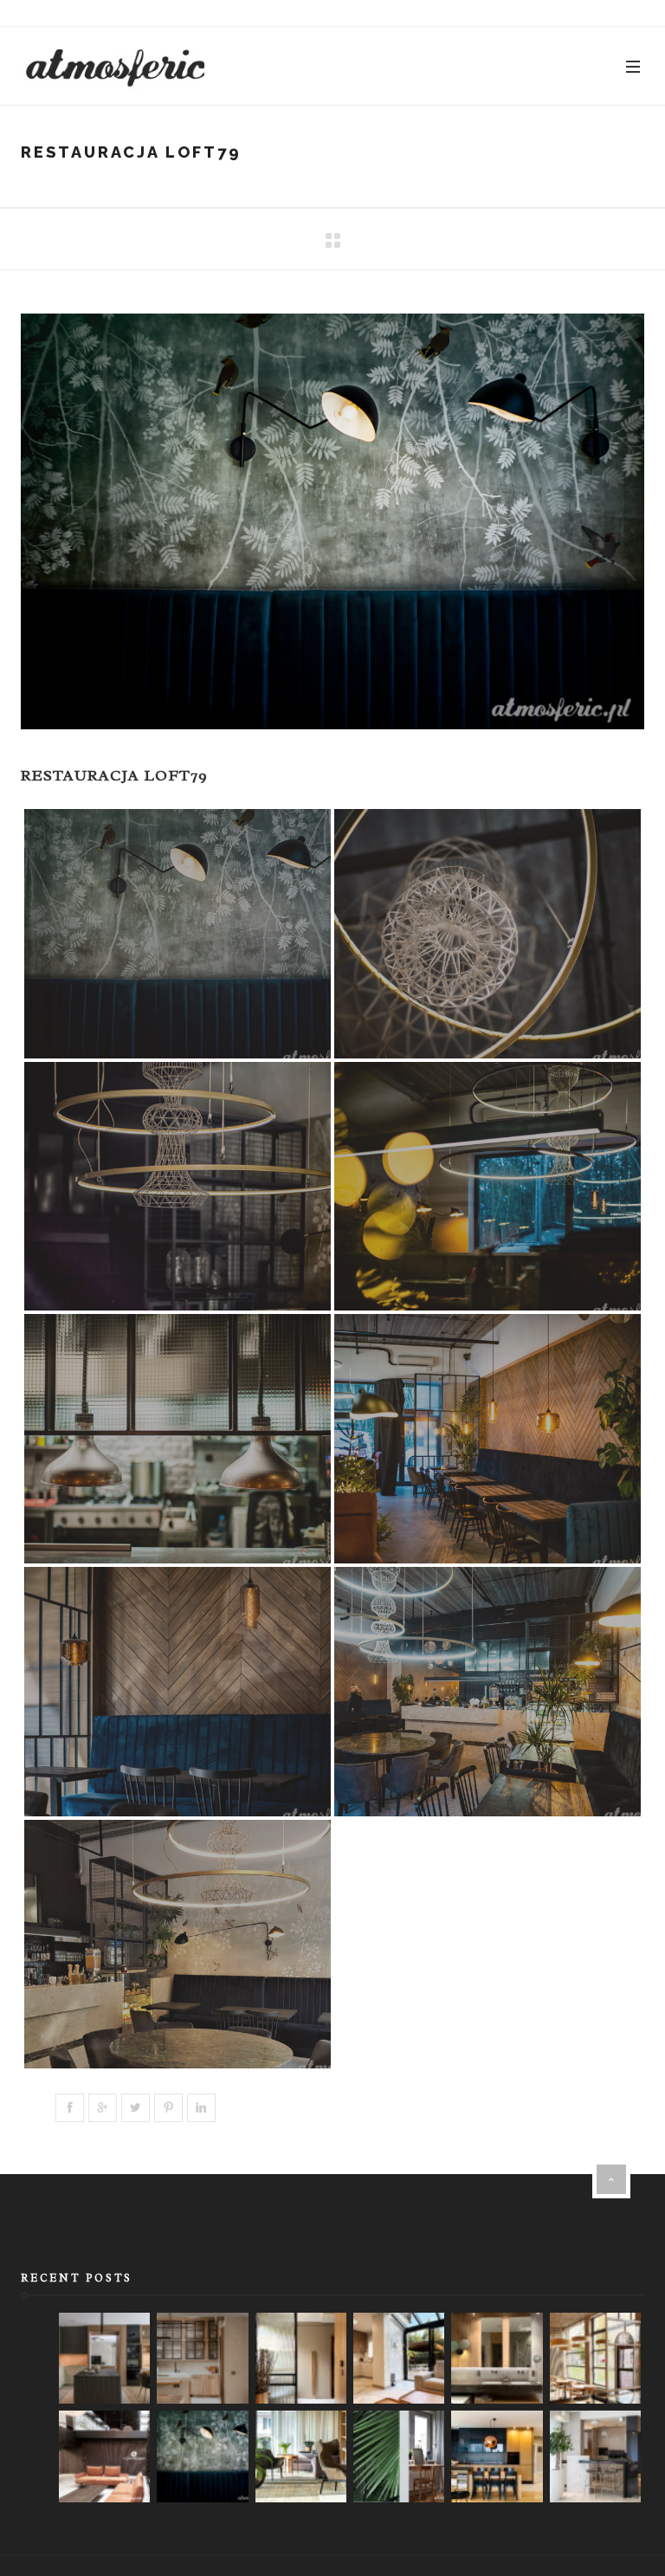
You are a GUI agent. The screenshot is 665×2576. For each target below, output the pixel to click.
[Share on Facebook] (70, 2108)
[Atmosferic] (116, 66)
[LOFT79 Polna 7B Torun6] (487, 1187)
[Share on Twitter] (136, 2108)
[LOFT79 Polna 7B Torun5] (178, 1439)
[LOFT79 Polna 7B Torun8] (487, 934)
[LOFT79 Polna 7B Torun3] (178, 1692)
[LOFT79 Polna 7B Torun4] (487, 1439)
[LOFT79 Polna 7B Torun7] (178, 1187)
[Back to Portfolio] (332, 241)
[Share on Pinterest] (168, 2108)
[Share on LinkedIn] (201, 2108)
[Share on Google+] (103, 2108)
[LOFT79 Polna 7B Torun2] (487, 1692)
